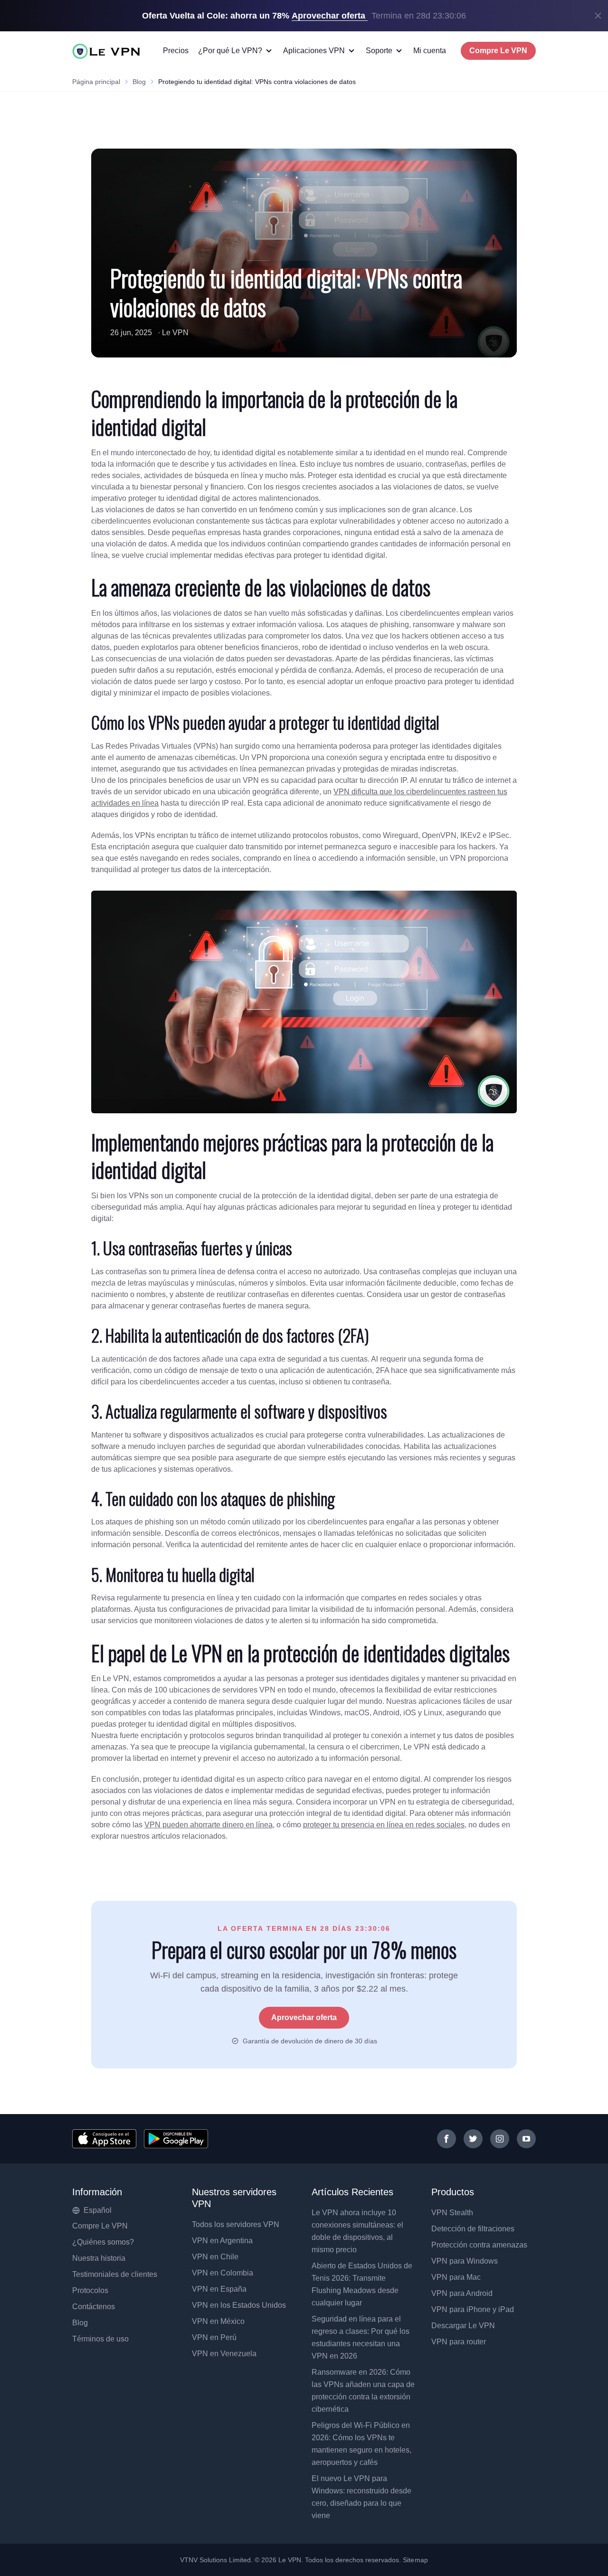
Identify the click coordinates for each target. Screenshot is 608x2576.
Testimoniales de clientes (115, 2274)
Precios (176, 51)
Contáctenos (94, 2307)
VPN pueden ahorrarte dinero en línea (209, 1825)
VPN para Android (462, 2293)
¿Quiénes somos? (103, 2242)
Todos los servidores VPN (236, 2224)
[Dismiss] (598, 16)
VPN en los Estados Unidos (239, 2305)
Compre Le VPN (498, 51)
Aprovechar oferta (304, 2017)
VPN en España (219, 2289)
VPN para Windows (465, 2261)
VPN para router (459, 2342)
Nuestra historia (99, 2258)
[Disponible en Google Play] (176, 2139)
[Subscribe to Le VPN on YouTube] (526, 2139)
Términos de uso (100, 2339)
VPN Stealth (452, 2213)
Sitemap (415, 2560)
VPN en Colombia (223, 2273)
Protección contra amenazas (479, 2245)
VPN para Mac (456, 2277)
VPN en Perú (214, 2337)
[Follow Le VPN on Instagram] (500, 2139)
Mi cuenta (430, 51)
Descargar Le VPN (463, 2326)
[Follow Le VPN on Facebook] (446, 2139)
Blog (139, 82)
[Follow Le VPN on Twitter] (473, 2139)
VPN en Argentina (222, 2241)
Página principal (96, 82)
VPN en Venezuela (224, 2354)
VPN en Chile (215, 2257)
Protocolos (90, 2290)
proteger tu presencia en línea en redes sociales (384, 1825)
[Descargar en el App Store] (104, 2139)
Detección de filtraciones (473, 2229)
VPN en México (218, 2321)
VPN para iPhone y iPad (473, 2309)
